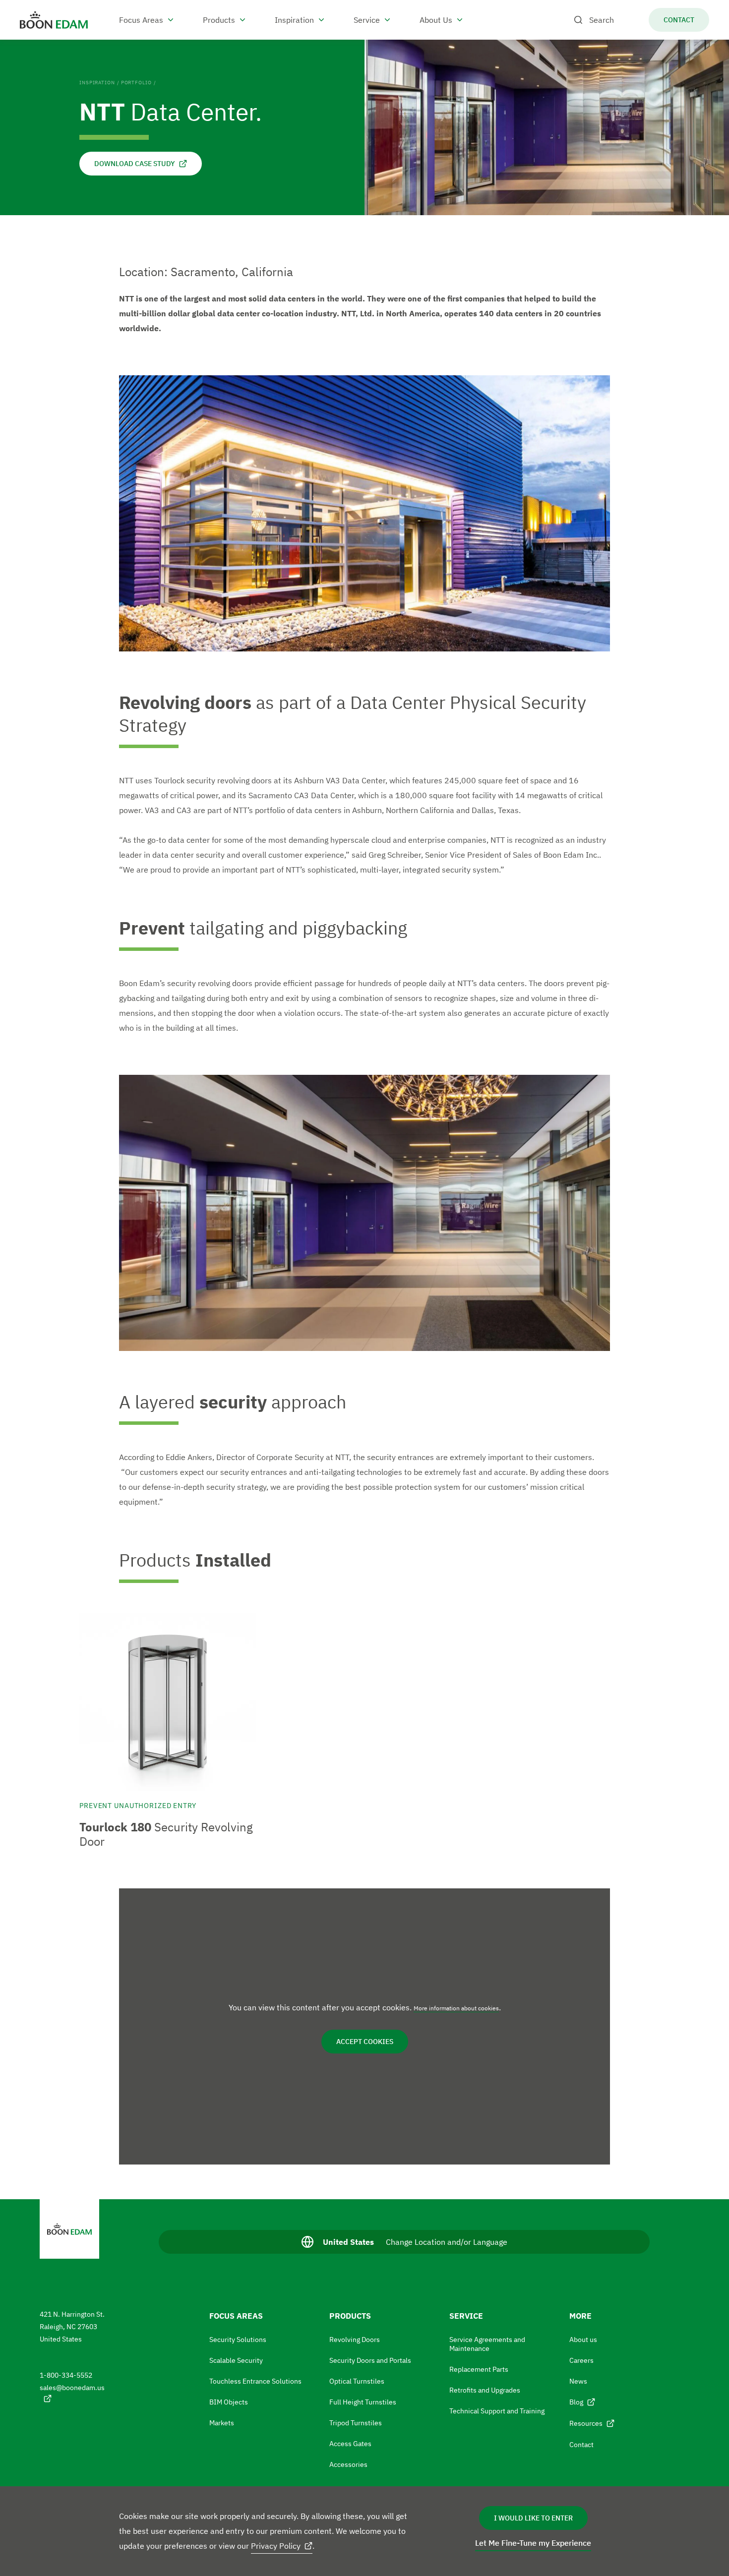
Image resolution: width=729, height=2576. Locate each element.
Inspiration (97, 83)
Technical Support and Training (497, 2411)
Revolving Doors (355, 2340)
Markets (222, 2423)
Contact (581, 2445)
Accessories (348, 2464)
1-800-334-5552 (66, 2375)
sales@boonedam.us (72, 2388)
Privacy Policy (276, 2546)
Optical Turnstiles (357, 2381)
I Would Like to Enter (533, 2518)
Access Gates (350, 2444)
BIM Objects (229, 2402)
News (578, 2381)
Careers (581, 2360)
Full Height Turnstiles (363, 2402)
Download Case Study (135, 164)
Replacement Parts (479, 2369)
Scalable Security (236, 2360)
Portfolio (136, 83)
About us (583, 2340)
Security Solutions (238, 2340)
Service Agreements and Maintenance (487, 2344)
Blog (576, 2402)
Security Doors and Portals (370, 2360)
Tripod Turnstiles (356, 2423)
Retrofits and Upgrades (485, 2390)
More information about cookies (456, 2008)
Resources (586, 2423)
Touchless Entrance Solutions (255, 2381)
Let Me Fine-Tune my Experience (533, 2543)
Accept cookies (365, 2042)
